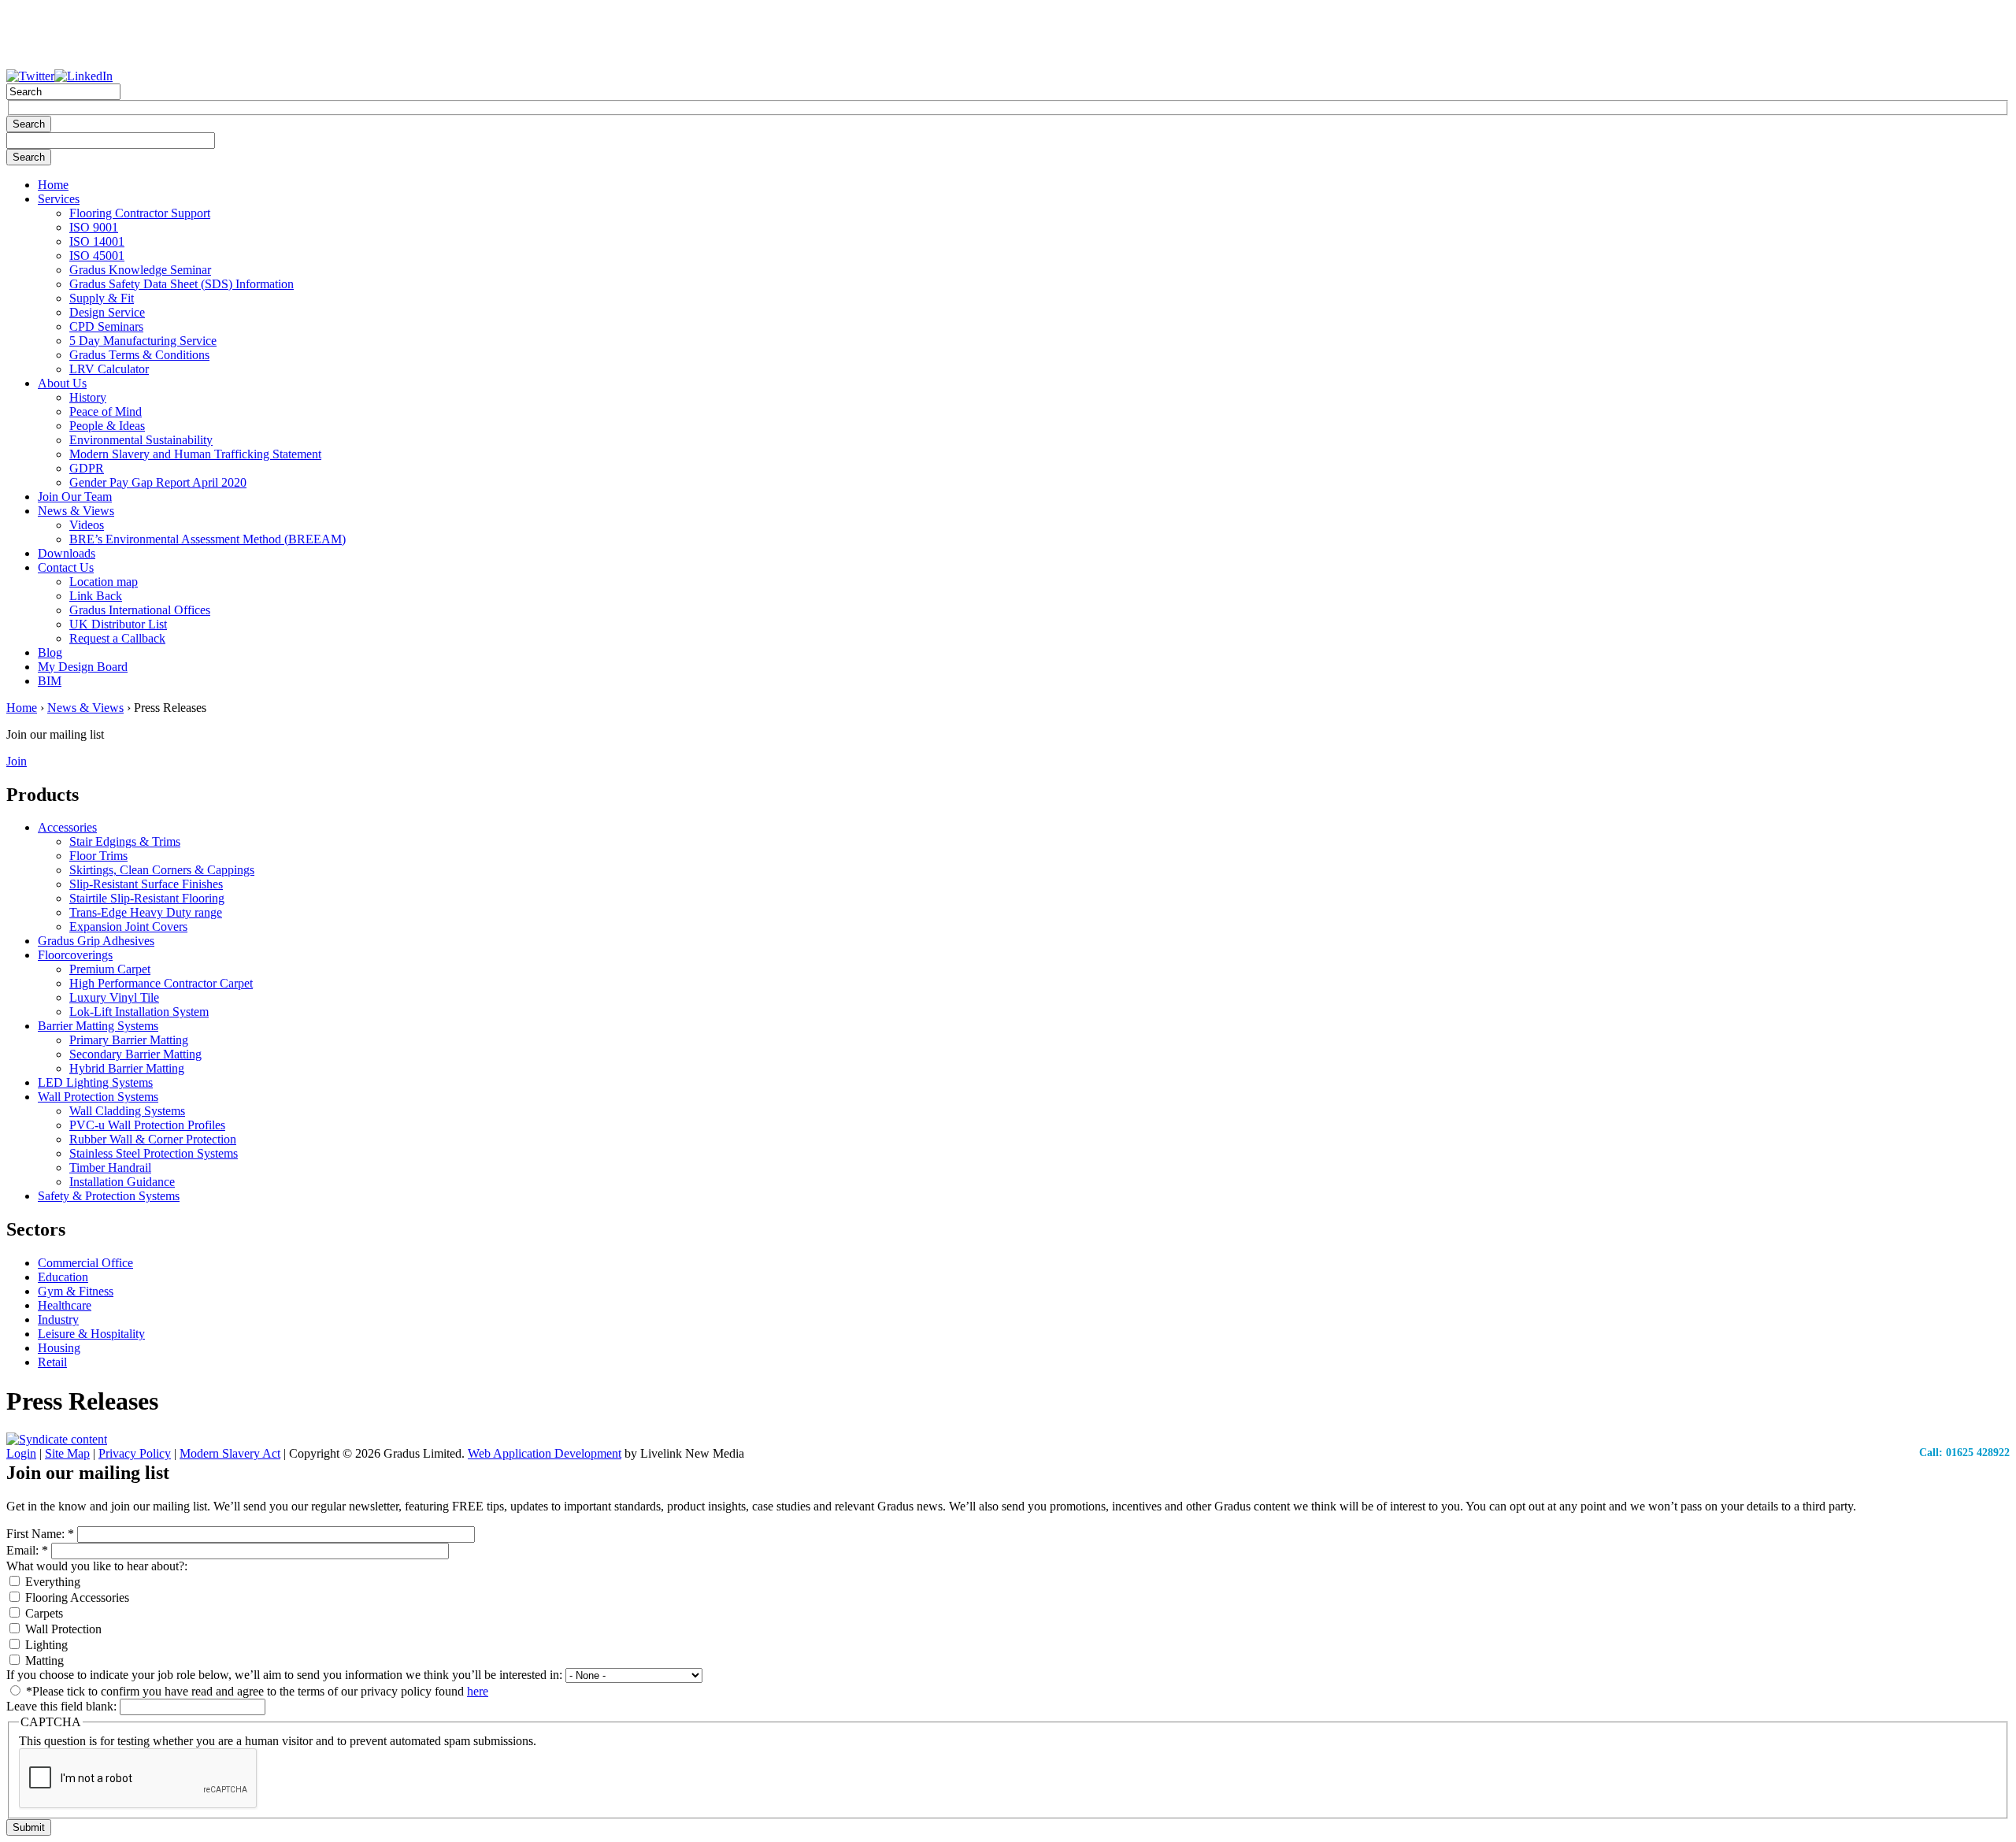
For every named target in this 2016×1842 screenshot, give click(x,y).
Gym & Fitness (76, 1291)
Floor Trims (98, 856)
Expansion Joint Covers (128, 927)
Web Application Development (545, 1453)
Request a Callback (117, 638)
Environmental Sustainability (141, 440)
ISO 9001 (94, 227)
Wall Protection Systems (98, 1097)
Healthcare (65, 1305)
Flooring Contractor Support (140, 213)
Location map (104, 582)
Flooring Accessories (76, 1597)
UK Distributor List (118, 624)
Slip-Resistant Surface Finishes (146, 884)
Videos (87, 525)
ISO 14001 (97, 241)
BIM (50, 681)
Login (21, 1453)
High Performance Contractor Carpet (161, 983)
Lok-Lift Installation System (139, 1012)
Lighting (45, 1645)
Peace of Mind (106, 411)
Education (63, 1277)
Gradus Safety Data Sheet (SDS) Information (182, 284)
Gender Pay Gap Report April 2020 (158, 482)
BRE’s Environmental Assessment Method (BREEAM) (208, 539)
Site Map (67, 1453)
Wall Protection (62, 1629)
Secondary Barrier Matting (135, 1054)
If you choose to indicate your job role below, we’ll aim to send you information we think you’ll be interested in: (286, 1675)
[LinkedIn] (83, 76)
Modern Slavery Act (230, 1453)
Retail (52, 1362)
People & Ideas (107, 426)
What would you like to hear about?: (97, 1566)
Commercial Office (85, 1263)
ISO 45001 (97, 256)
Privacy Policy (135, 1453)
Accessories (67, 827)
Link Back (96, 596)
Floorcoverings (75, 955)
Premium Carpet (110, 969)
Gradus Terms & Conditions (139, 355)
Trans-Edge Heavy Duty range (146, 912)
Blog (50, 652)
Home (53, 185)
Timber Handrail (110, 1167)
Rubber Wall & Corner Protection (153, 1139)
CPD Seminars (106, 326)
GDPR (87, 468)
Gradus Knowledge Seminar (140, 270)
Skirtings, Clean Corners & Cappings (162, 870)
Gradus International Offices (140, 610)
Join (17, 761)
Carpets (43, 1613)
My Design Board (83, 667)
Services (59, 199)
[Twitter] (30, 76)
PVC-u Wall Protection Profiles (147, 1125)
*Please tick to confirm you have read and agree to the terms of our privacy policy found (256, 1691)
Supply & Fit (102, 298)
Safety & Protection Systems (109, 1196)
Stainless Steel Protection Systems (154, 1153)
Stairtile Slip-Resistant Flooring (147, 898)
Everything (51, 1582)
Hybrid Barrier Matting (127, 1068)
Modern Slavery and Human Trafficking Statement (195, 454)
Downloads (67, 553)
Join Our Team (75, 497)
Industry (58, 1319)
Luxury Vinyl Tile (114, 997)
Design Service (107, 312)
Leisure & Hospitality (91, 1334)
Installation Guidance (122, 1182)
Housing (59, 1348)
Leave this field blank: (63, 1706)
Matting (43, 1660)
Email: (27, 1550)
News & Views (76, 511)
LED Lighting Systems (95, 1082)
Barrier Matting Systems (98, 1026)
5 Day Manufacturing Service (143, 341)
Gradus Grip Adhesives (96, 941)
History (88, 397)
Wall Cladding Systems (127, 1111)
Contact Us (66, 567)
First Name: (40, 1534)
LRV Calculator (109, 369)
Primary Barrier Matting (129, 1040)
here (478, 1691)
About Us (62, 383)
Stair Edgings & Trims (125, 841)
